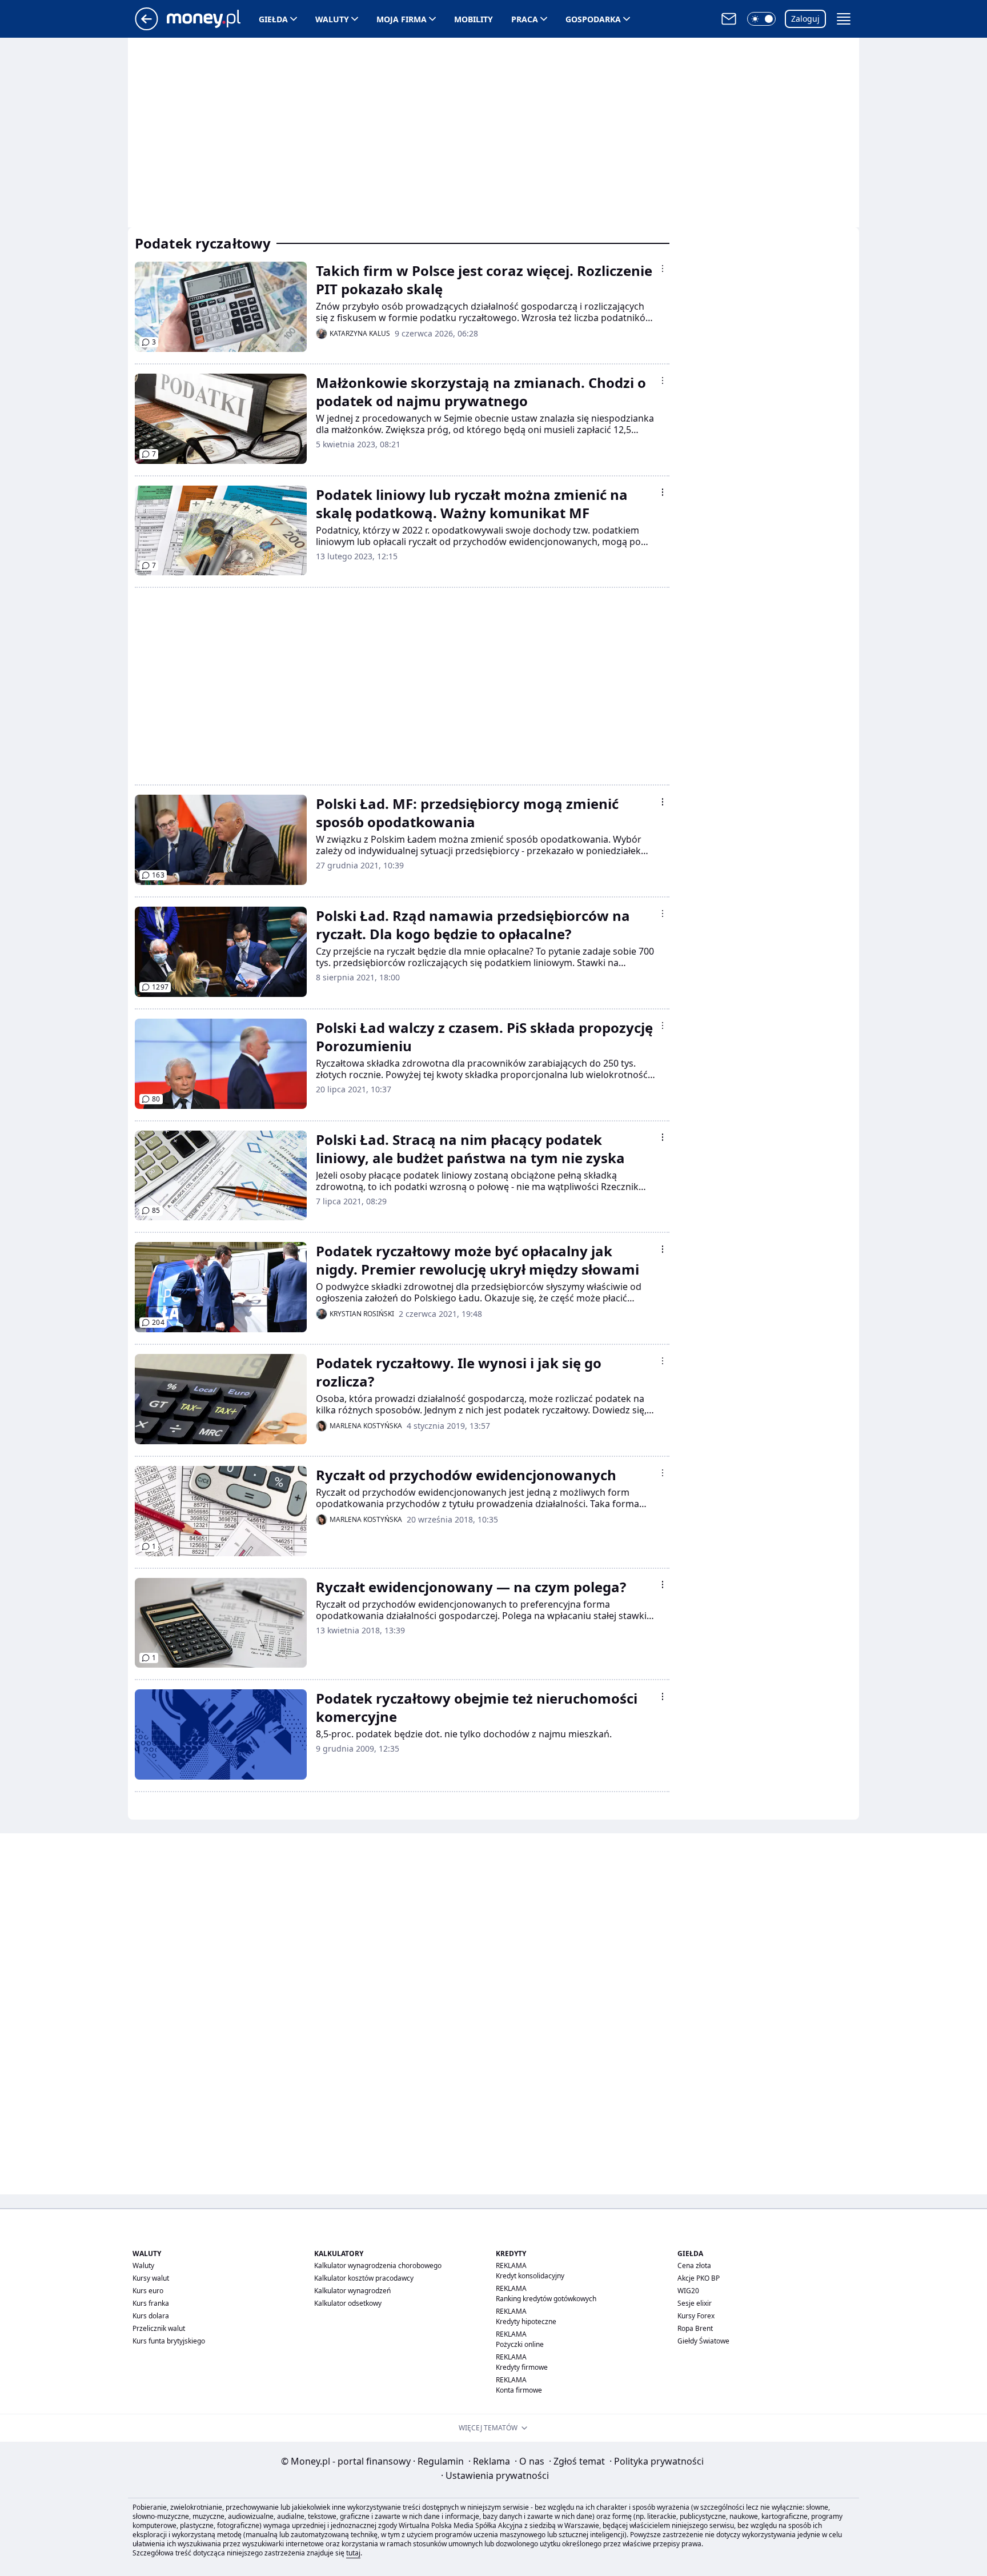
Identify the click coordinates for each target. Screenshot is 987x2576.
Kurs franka (151, 2303)
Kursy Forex (696, 2316)
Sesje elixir (695, 2303)
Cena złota (694, 2265)
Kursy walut (151, 2278)
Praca (525, 19)
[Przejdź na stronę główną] (147, 27)
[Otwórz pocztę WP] (729, 19)
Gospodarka (593, 19)
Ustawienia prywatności (495, 2475)
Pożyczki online (520, 2344)
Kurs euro (148, 2291)
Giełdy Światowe (703, 2341)
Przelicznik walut (159, 2328)
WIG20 (688, 2291)
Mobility (474, 19)
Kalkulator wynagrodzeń (352, 2291)
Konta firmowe (519, 2390)
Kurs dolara (151, 2316)
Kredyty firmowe (522, 2367)
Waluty (332, 19)
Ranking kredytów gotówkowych (546, 2299)
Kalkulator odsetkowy (348, 2303)
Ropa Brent (695, 2328)
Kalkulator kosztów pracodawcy (364, 2278)
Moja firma (402, 19)
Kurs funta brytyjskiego (169, 2341)
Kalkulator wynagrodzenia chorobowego (378, 2265)
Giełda (273, 19)
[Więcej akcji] (663, 269)
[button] (761, 19)
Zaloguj (805, 19)
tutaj (353, 2553)
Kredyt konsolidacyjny (530, 2276)
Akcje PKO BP (699, 2278)
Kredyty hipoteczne (526, 2321)
